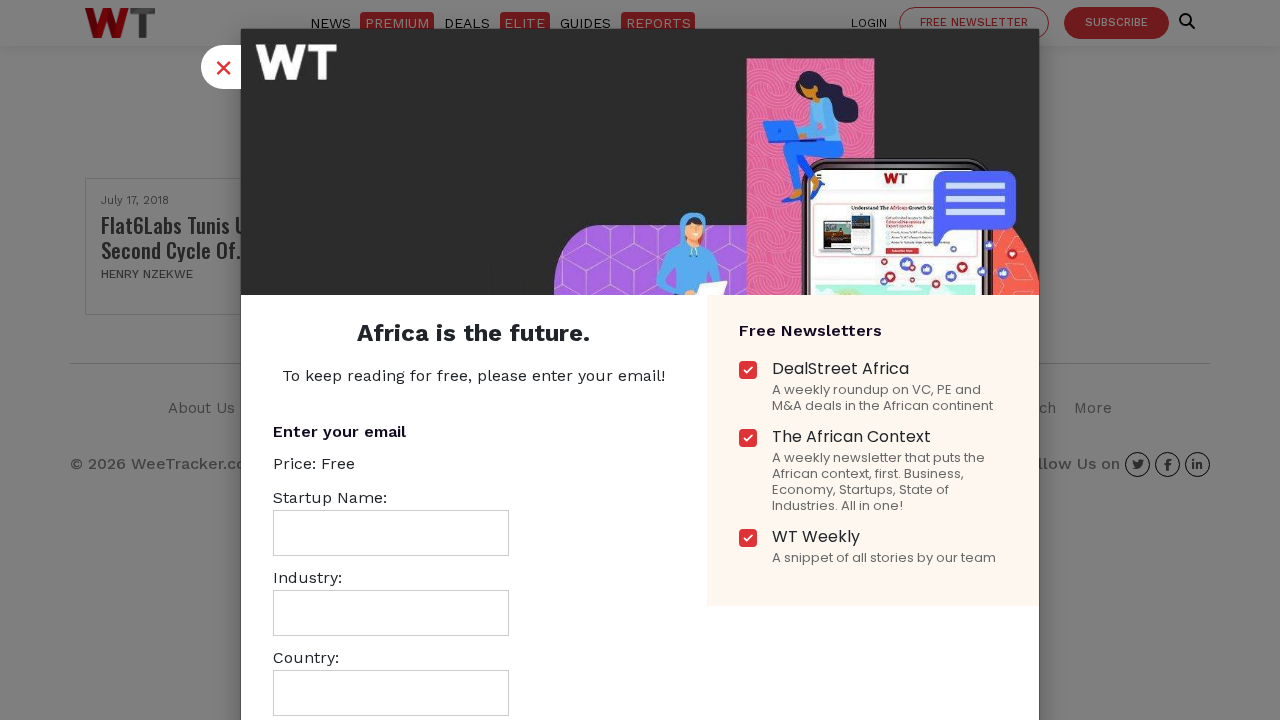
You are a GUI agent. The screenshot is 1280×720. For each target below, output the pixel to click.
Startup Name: (330, 497)
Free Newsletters (810, 330)
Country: (306, 657)
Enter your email (339, 431)
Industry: (307, 577)
